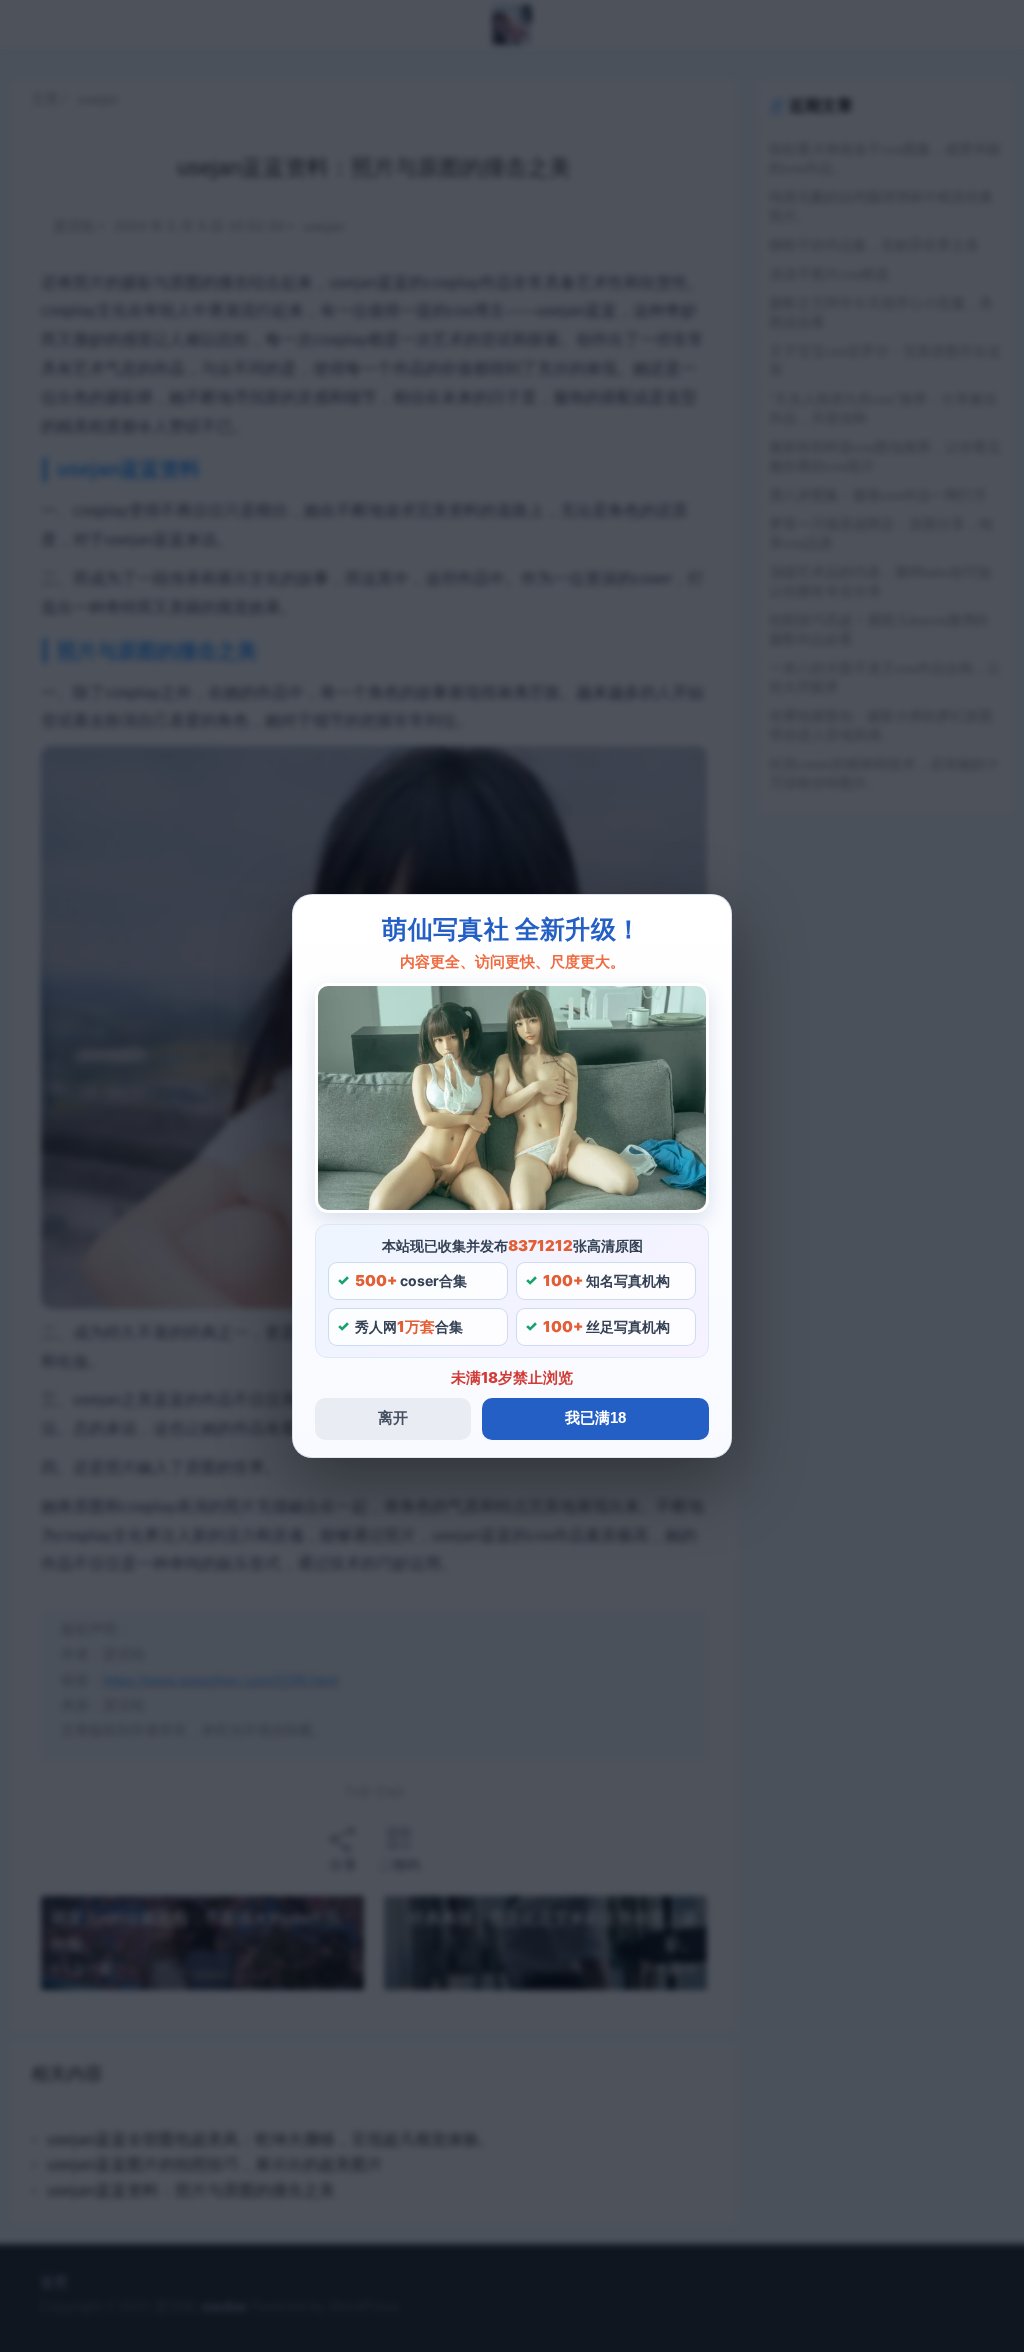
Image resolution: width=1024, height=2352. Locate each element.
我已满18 (595, 1417)
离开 (393, 1417)
